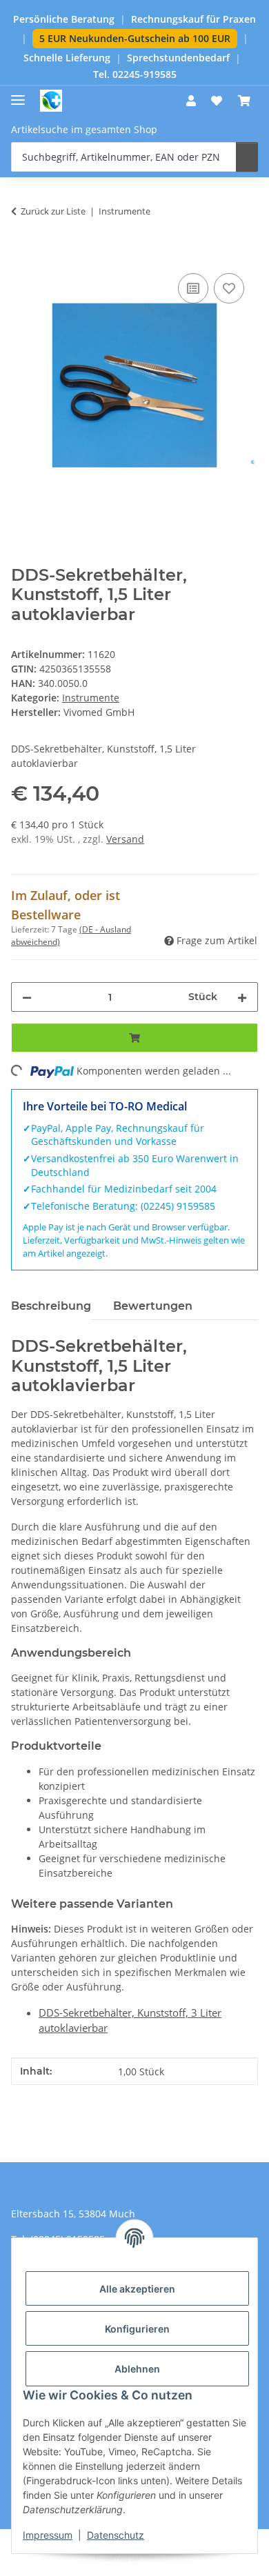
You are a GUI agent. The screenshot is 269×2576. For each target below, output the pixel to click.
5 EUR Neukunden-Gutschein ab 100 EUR (135, 38)
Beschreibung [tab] (51, 1306)
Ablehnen (137, 2369)
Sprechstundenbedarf (178, 58)
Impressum (48, 2535)
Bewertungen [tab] (153, 1306)
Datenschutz (116, 2535)
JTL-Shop (158, 2558)
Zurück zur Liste (53, 211)
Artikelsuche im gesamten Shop (84, 129)
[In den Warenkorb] (22, 254)
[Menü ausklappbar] (18, 94)
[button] (191, 101)
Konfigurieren (137, 2329)
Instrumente (91, 698)
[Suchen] (247, 157)
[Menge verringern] (27, 997)
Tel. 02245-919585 (135, 74)
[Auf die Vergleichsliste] (193, 288)
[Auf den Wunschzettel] (229, 288)
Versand (125, 839)
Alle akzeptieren (137, 2289)
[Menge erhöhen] (242, 997)
